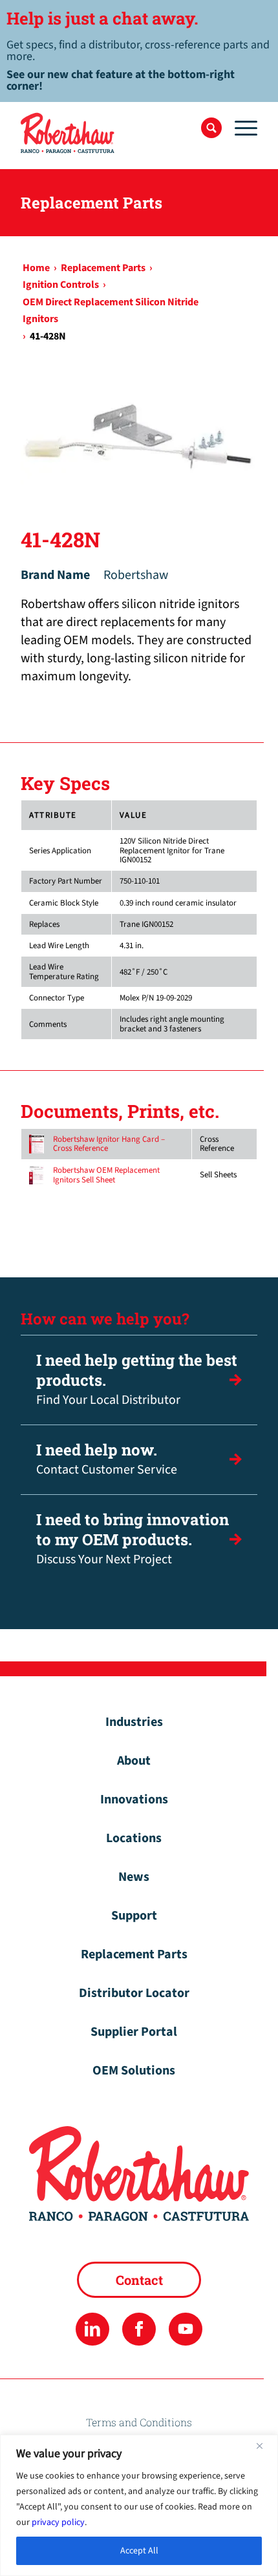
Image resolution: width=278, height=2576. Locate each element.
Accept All (139, 2551)
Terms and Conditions (139, 2422)
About (134, 1761)
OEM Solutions (134, 2071)
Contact (139, 2280)
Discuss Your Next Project (133, 1539)
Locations (134, 1838)
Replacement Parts (134, 1954)
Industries (134, 1722)
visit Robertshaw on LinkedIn (92, 2329)
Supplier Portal (134, 2032)
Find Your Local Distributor (137, 1379)
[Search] (211, 128)
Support (134, 1916)
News (134, 1877)
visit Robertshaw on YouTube (185, 2329)
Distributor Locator (134, 1993)
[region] (139, 2505)
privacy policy (58, 2522)
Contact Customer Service (107, 1459)
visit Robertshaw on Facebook (139, 2329)
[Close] (264, 2446)
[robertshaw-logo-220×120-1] (115, 133)
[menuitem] (211, 128)
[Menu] (240, 128)
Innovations (134, 1800)
